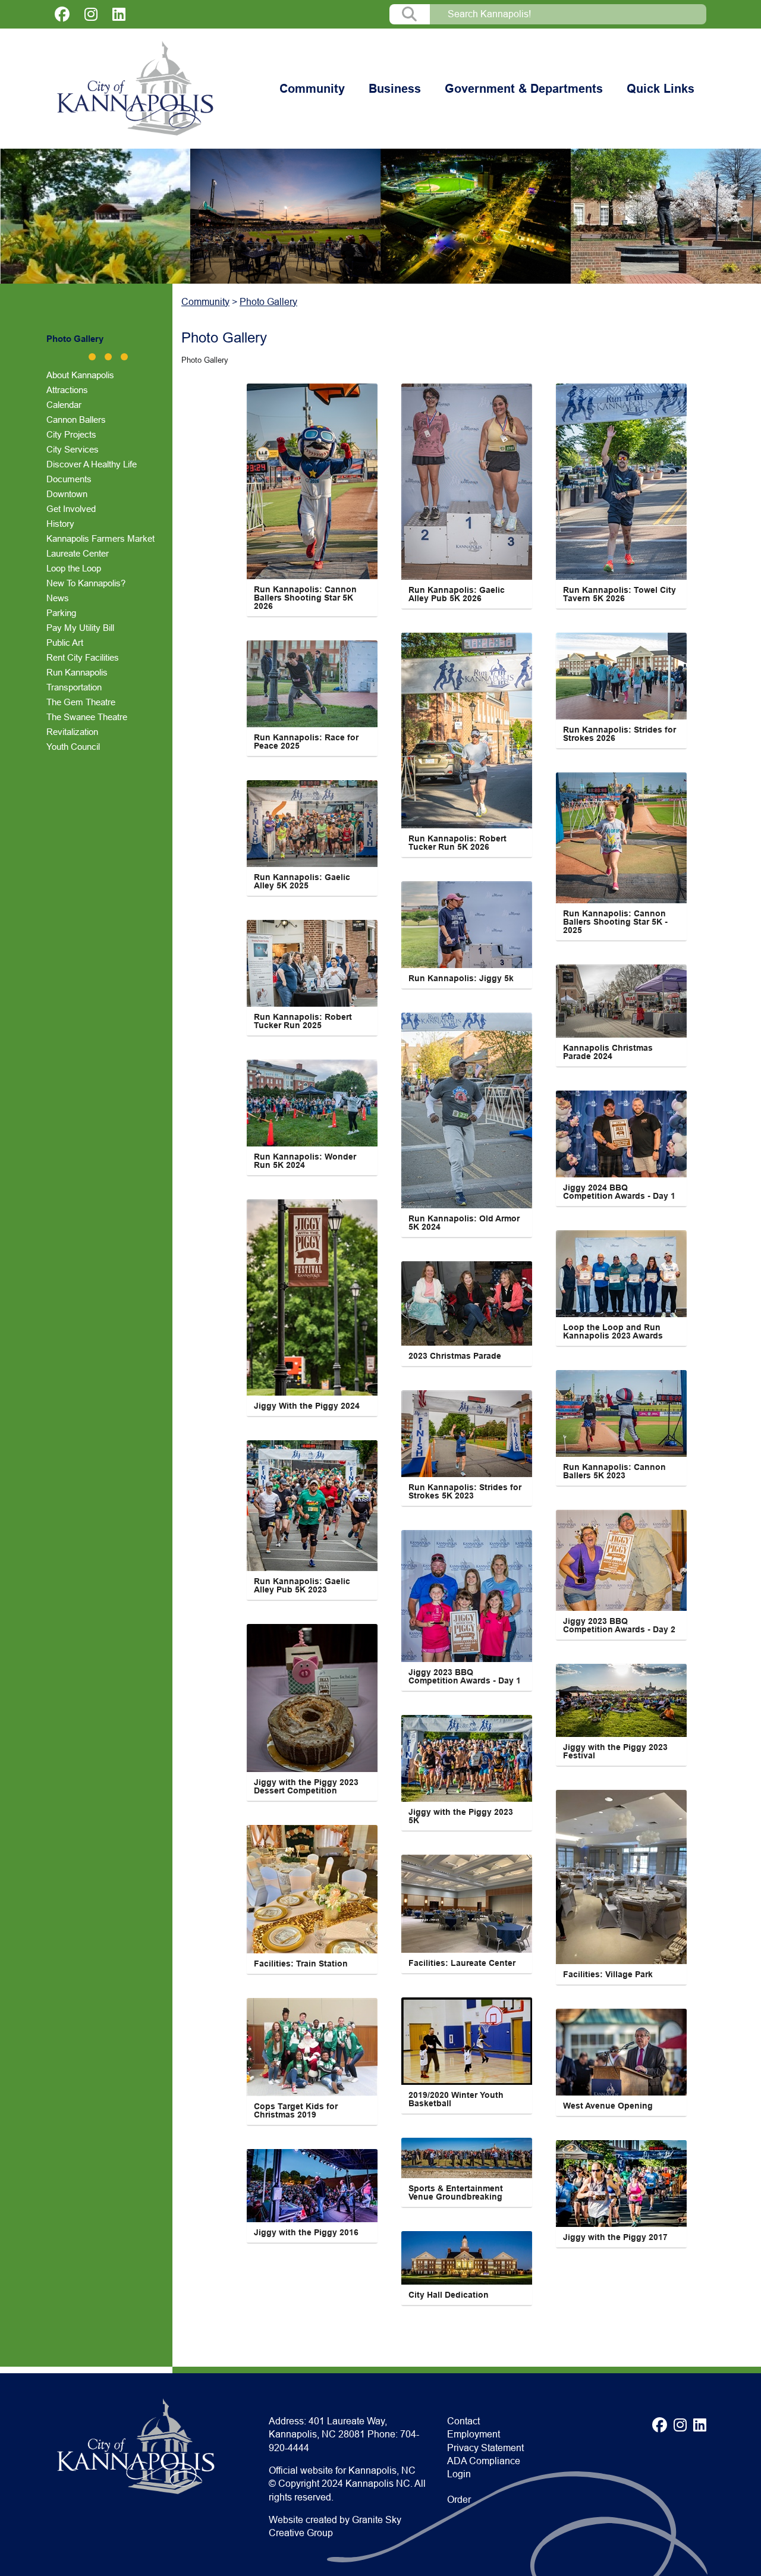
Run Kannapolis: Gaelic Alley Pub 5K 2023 (303, 1585)
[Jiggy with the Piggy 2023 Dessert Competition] (312, 1698)
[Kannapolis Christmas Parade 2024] (621, 1001)
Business (395, 89)
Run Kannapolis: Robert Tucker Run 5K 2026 (459, 843)
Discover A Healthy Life (92, 464)
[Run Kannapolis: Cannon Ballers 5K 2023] (621, 1413)
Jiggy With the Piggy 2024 (307, 1406)
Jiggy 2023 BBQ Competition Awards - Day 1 (465, 1676)
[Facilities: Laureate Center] (467, 1904)
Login (459, 2474)
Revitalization (72, 732)
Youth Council (73, 747)
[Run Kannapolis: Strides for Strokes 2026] (621, 676)
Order (459, 2500)
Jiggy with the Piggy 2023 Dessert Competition (307, 1786)
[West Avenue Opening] (621, 2052)
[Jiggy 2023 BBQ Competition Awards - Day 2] (621, 1560)
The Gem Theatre (81, 702)
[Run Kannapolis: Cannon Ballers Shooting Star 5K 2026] (312, 481)
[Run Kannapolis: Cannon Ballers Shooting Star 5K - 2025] (621, 838)
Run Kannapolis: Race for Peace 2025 (307, 742)
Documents (69, 479)
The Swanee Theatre (87, 717)
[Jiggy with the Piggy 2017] (621, 2184)
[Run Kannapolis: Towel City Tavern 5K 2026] (621, 482)
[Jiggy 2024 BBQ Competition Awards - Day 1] (621, 1134)
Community (312, 89)
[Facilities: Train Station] (312, 1889)
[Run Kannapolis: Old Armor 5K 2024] (467, 1110)
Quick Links (661, 89)
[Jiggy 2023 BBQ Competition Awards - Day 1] (467, 1596)
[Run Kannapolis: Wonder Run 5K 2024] (312, 1103)
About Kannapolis (80, 375)
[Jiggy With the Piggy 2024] (312, 1298)
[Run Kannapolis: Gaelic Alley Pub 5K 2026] (467, 482)
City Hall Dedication (449, 2295)
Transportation (74, 687)
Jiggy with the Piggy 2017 (615, 2237)
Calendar (64, 405)
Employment (474, 2434)
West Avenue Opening (608, 2106)
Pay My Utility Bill (80, 628)
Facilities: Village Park (608, 1974)
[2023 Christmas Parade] (467, 1303)
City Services (73, 449)
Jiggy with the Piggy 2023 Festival (617, 1751)
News (58, 598)
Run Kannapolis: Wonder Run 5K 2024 (306, 1161)
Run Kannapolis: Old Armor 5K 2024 (465, 1223)
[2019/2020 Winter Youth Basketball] (467, 2041)
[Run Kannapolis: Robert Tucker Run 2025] (312, 963)
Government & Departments (524, 89)
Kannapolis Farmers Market (100, 538)
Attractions (67, 390)
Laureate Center (78, 553)
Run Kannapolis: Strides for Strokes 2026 (621, 734)
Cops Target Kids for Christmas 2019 (297, 2110)
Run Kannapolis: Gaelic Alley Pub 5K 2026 (457, 594)
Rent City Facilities (83, 657)
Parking (61, 613)
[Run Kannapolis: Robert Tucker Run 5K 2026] (467, 731)
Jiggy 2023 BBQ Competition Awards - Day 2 (619, 1625)
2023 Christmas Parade (455, 1356)
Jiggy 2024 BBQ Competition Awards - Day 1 (619, 1192)
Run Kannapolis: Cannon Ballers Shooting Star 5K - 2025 (617, 922)
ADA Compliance (484, 2461)
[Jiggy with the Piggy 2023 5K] (467, 1758)
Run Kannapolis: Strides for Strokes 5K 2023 (466, 1491)
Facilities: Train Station (301, 1964)
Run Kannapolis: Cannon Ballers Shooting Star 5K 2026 (306, 598)
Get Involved (71, 509)
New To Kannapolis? (86, 583)
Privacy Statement (485, 2448)
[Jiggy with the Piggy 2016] (312, 2186)
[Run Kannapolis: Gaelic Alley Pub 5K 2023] (312, 1506)
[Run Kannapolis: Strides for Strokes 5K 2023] (467, 1434)
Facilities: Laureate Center (462, 1963)
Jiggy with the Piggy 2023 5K (462, 1816)
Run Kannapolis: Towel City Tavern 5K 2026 (621, 594)
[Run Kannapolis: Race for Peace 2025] (312, 684)
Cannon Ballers (76, 420)
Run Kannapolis (77, 672)
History (60, 524)
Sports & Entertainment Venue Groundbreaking (457, 2192)
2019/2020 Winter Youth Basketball (457, 2099)
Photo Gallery (75, 339)
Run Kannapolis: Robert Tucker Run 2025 (304, 1021)
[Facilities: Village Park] (621, 1877)
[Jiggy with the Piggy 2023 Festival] (621, 1700)
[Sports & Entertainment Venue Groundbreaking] (467, 2158)
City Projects (71, 434)
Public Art (65, 643)
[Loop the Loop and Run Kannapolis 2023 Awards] (621, 1274)
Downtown (67, 494)
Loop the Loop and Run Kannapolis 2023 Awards (613, 1331)
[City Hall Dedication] (467, 2258)
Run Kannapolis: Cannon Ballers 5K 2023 (616, 1471)
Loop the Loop (74, 568)
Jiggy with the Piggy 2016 (306, 2232)
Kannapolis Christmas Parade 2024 (609, 1052)
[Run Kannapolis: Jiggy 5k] (467, 925)
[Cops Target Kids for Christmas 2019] (312, 2047)
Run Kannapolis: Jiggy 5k (461, 978)
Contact (463, 2421)
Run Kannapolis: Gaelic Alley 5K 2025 (303, 881)
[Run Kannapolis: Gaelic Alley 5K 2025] (312, 824)
